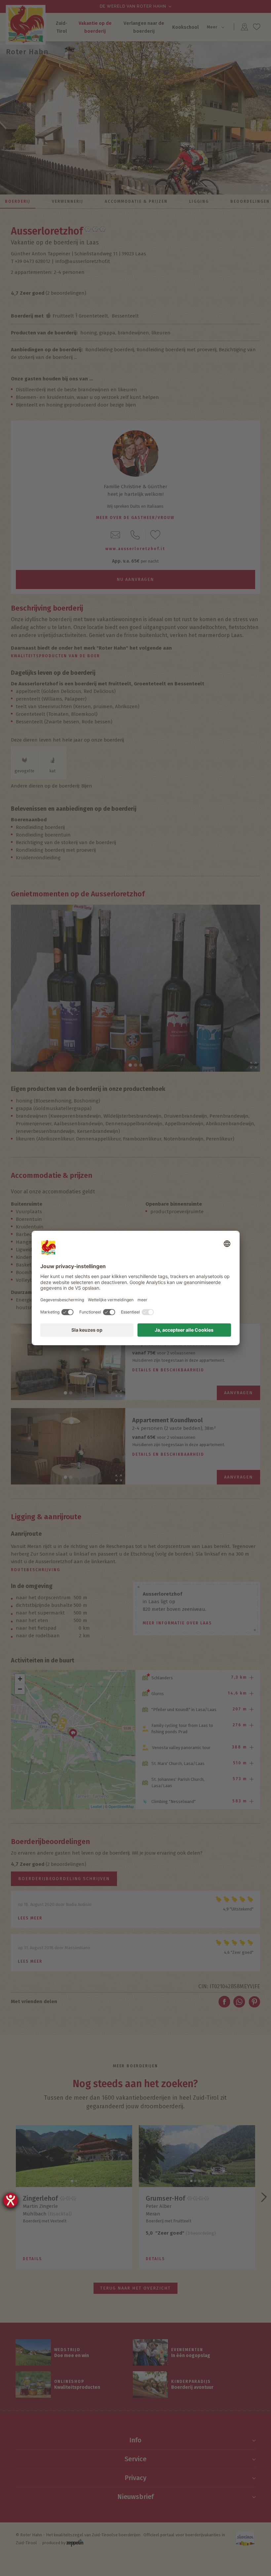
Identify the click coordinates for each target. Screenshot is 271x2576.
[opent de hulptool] (11, 2200)
